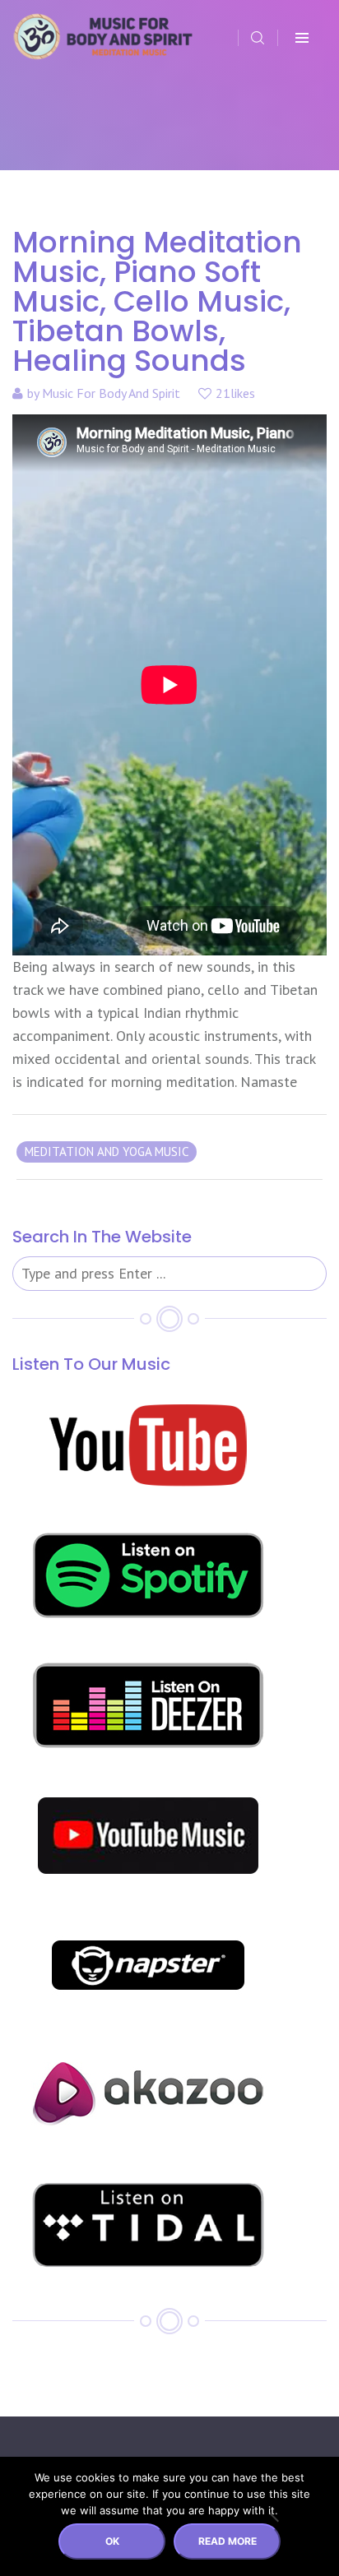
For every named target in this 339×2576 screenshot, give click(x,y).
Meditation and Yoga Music (107, 1152)
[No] (273, 2517)
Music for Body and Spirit (111, 393)
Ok (112, 2541)
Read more (228, 2541)
